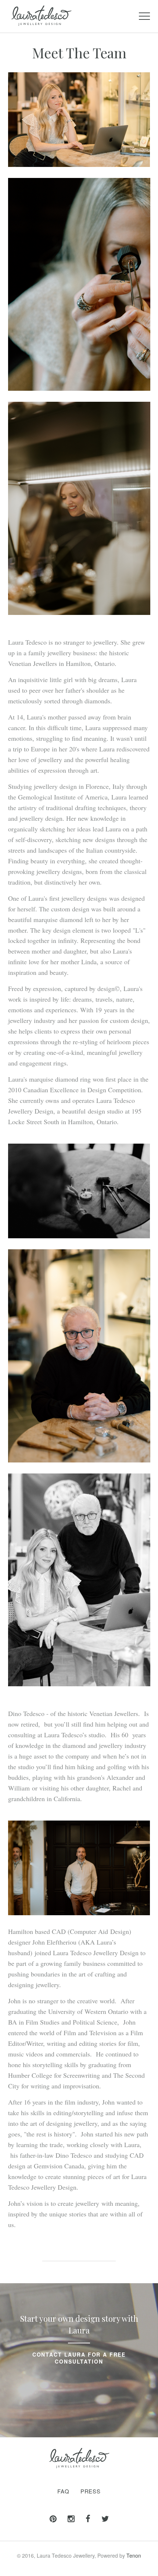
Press (91, 2491)
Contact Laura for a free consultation (79, 2358)
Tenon (134, 2555)
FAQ (63, 2491)
